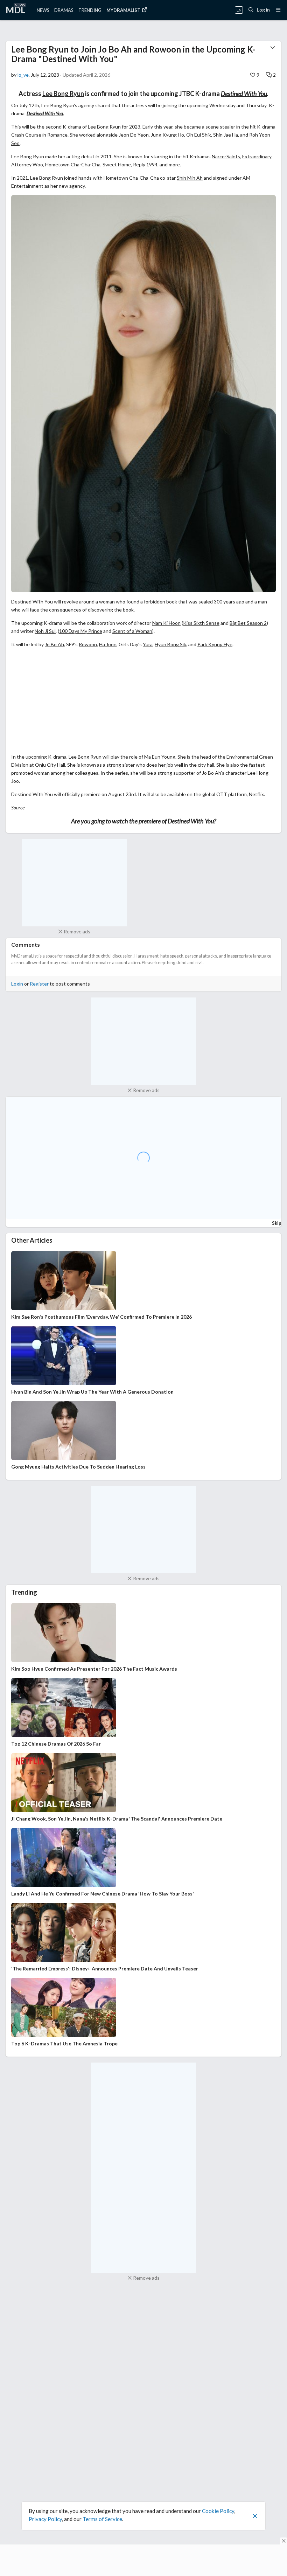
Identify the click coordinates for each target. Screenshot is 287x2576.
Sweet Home (117, 164)
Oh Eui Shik (199, 135)
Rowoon (88, 644)
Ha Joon (108, 644)
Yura (148, 644)
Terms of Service (102, 2519)
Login (17, 984)
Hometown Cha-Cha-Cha (73, 164)
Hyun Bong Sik (170, 644)
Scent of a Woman (132, 631)
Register (39, 984)
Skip (277, 1223)
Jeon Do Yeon (134, 135)
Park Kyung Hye (215, 644)
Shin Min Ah (190, 178)
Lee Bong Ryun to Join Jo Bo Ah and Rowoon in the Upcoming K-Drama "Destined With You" (133, 54)
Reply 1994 (145, 164)
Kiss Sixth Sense (201, 623)
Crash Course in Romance (39, 135)
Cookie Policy (218, 2511)
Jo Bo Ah (54, 644)
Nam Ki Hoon (166, 623)
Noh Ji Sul (45, 631)
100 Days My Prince (81, 631)
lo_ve (23, 75)
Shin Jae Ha (226, 135)
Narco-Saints (226, 156)
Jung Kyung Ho (167, 135)
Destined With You (244, 94)
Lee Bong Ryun (63, 94)
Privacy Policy (45, 2519)
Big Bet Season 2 (248, 623)
